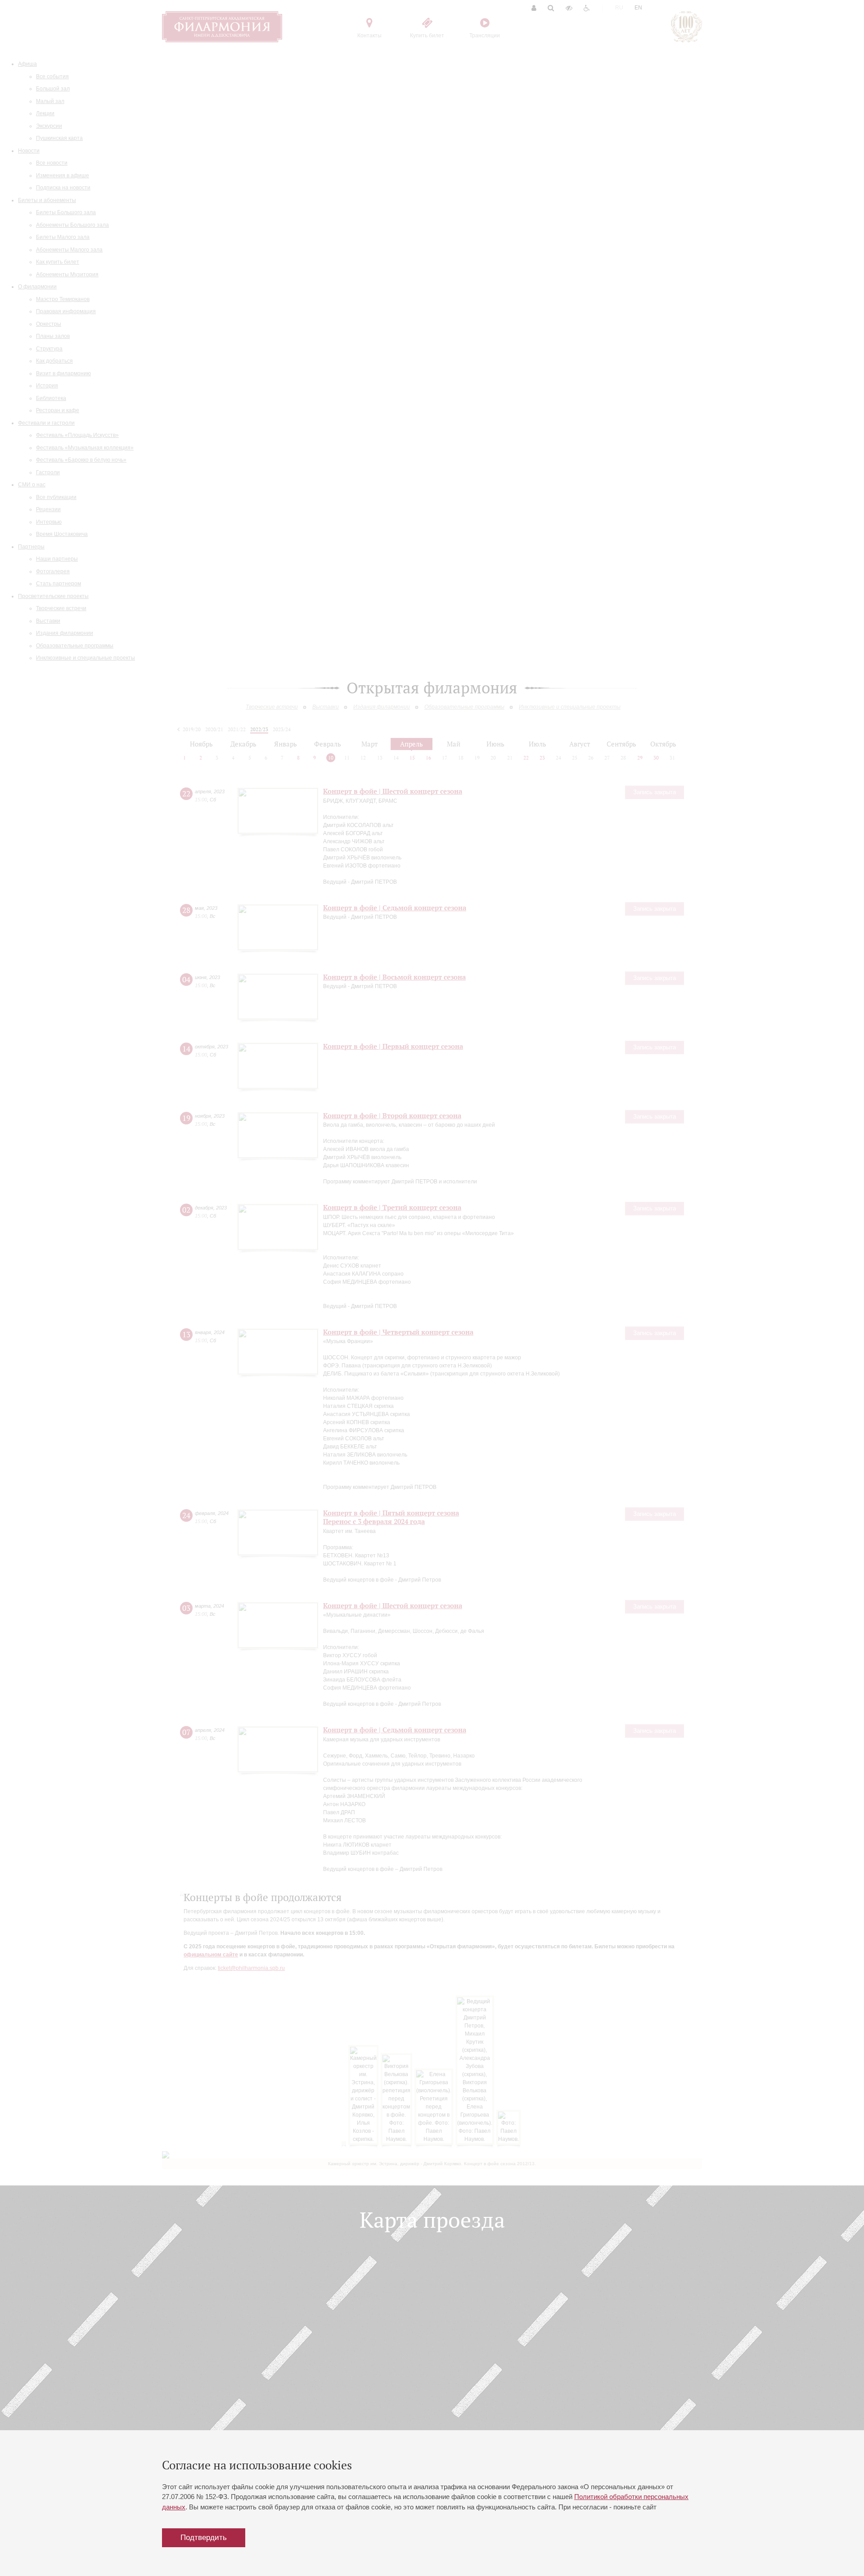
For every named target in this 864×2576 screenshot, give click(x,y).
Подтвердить (204, 2538)
